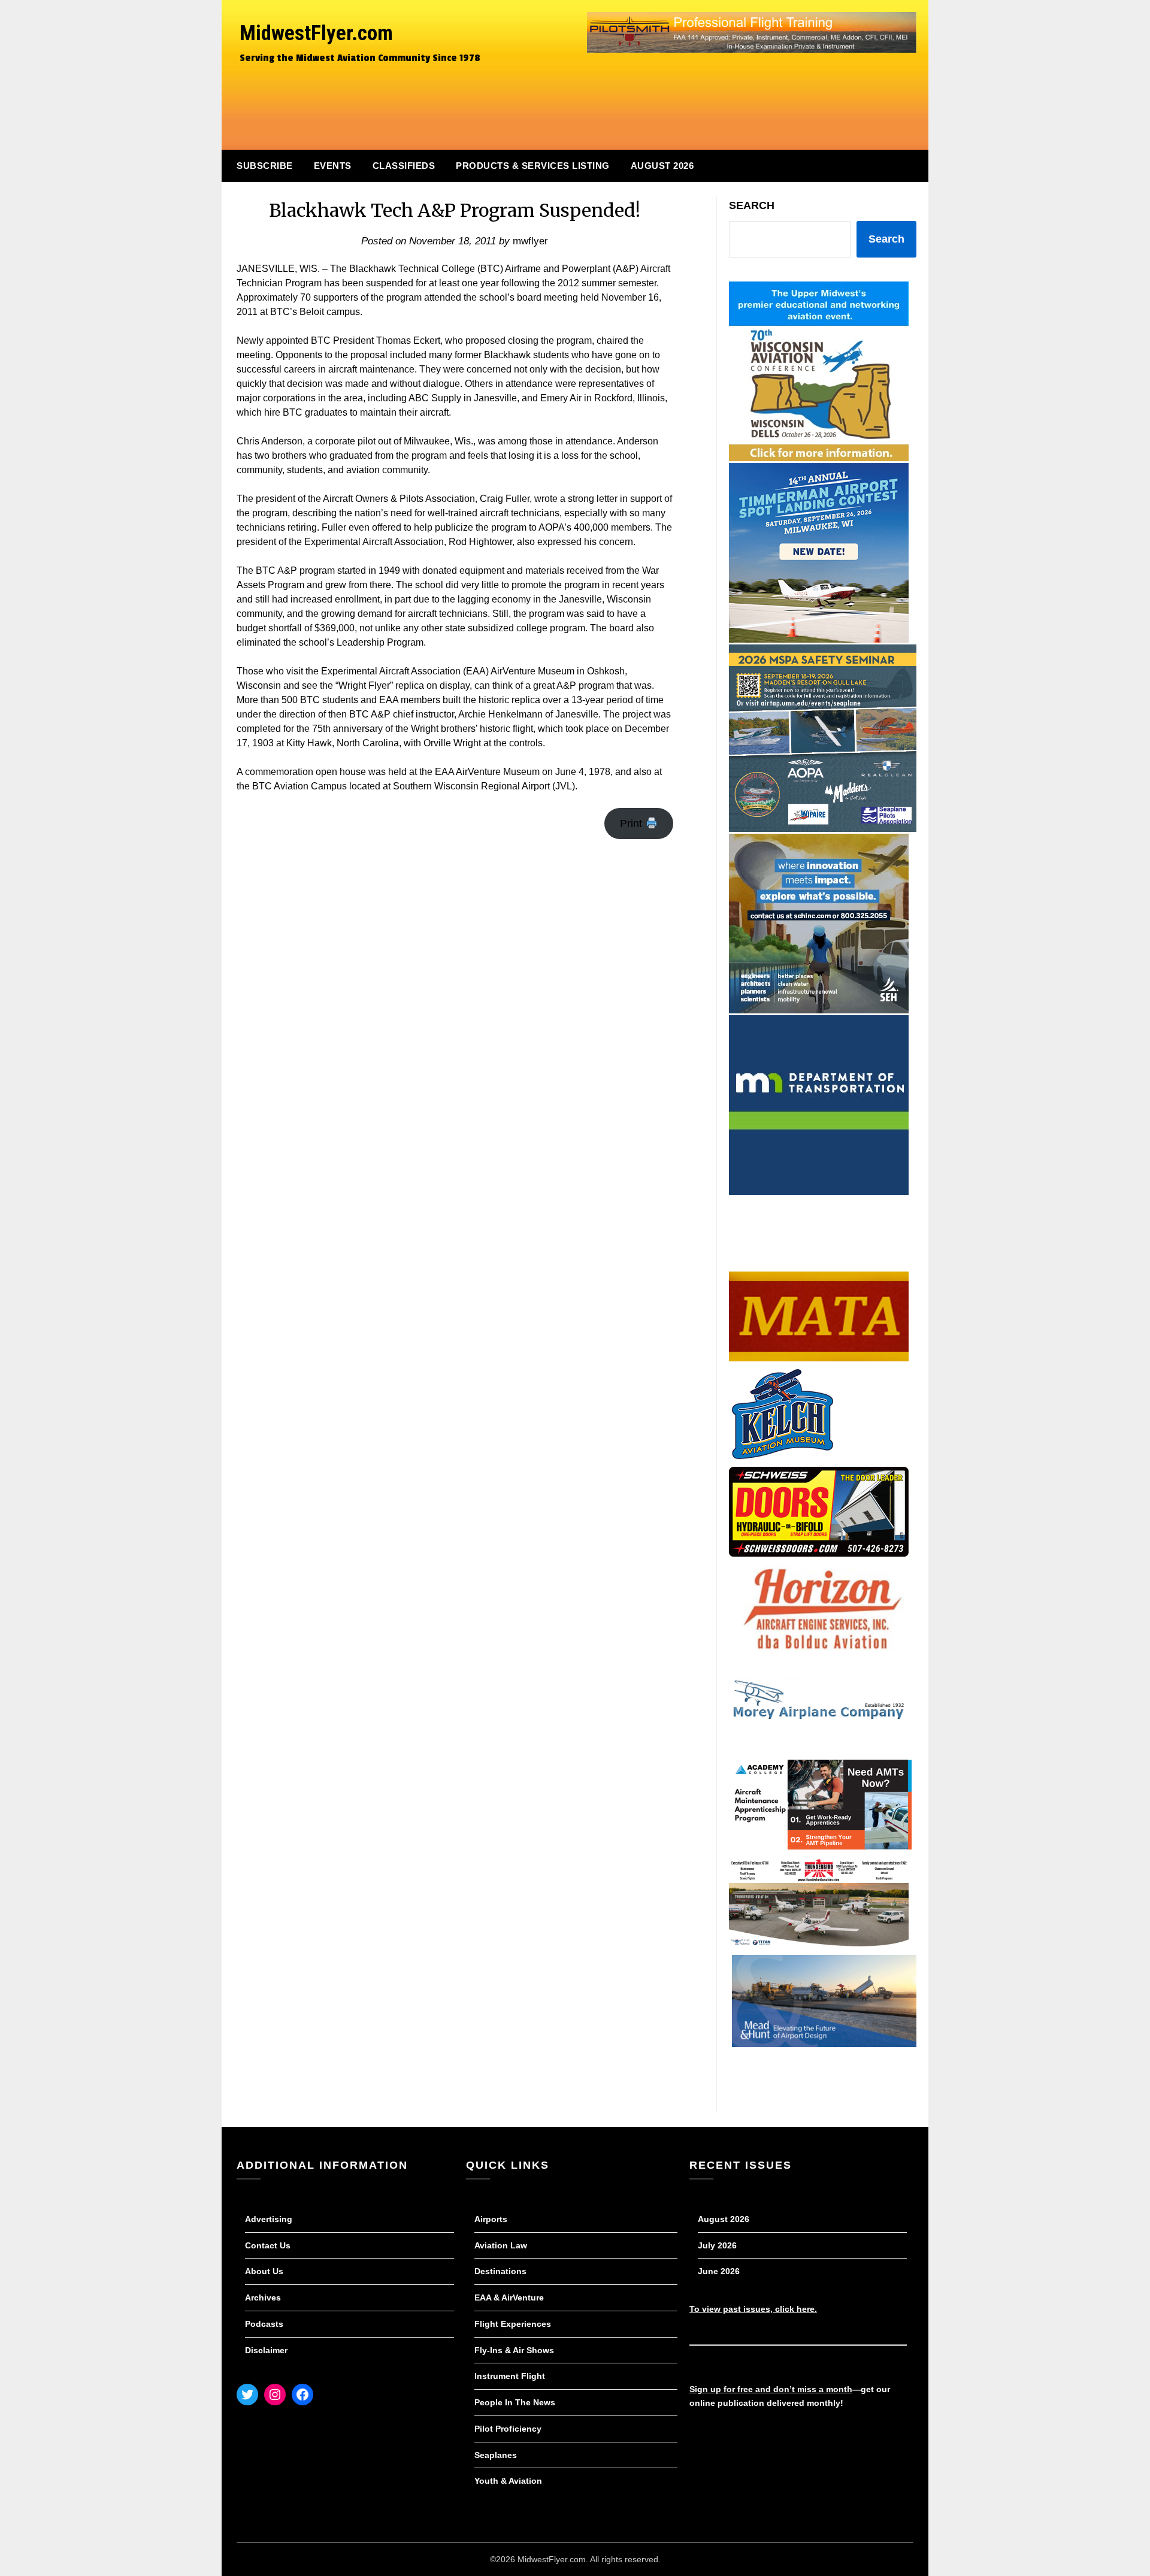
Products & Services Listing (533, 166)
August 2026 (662, 166)
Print (632, 824)
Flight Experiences (513, 2324)
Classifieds (404, 166)
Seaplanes (496, 2455)
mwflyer (530, 241)
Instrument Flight (510, 2376)
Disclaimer (266, 2350)
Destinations (500, 2271)
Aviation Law (501, 2245)
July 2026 (717, 2245)
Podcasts (264, 2324)
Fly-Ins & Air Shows (514, 2350)
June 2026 (719, 2271)
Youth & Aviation (508, 2481)
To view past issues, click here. (753, 2309)
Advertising (269, 2219)
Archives (263, 2297)
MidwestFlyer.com (316, 33)
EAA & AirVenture (509, 2297)
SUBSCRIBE (265, 166)
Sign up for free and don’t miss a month (771, 2389)
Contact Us (268, 2245)
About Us (264, 2271)
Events (333, 166)
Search (752, 205)
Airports (491, 2219)
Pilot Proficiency (508, 2429)
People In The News (515, 2402)
